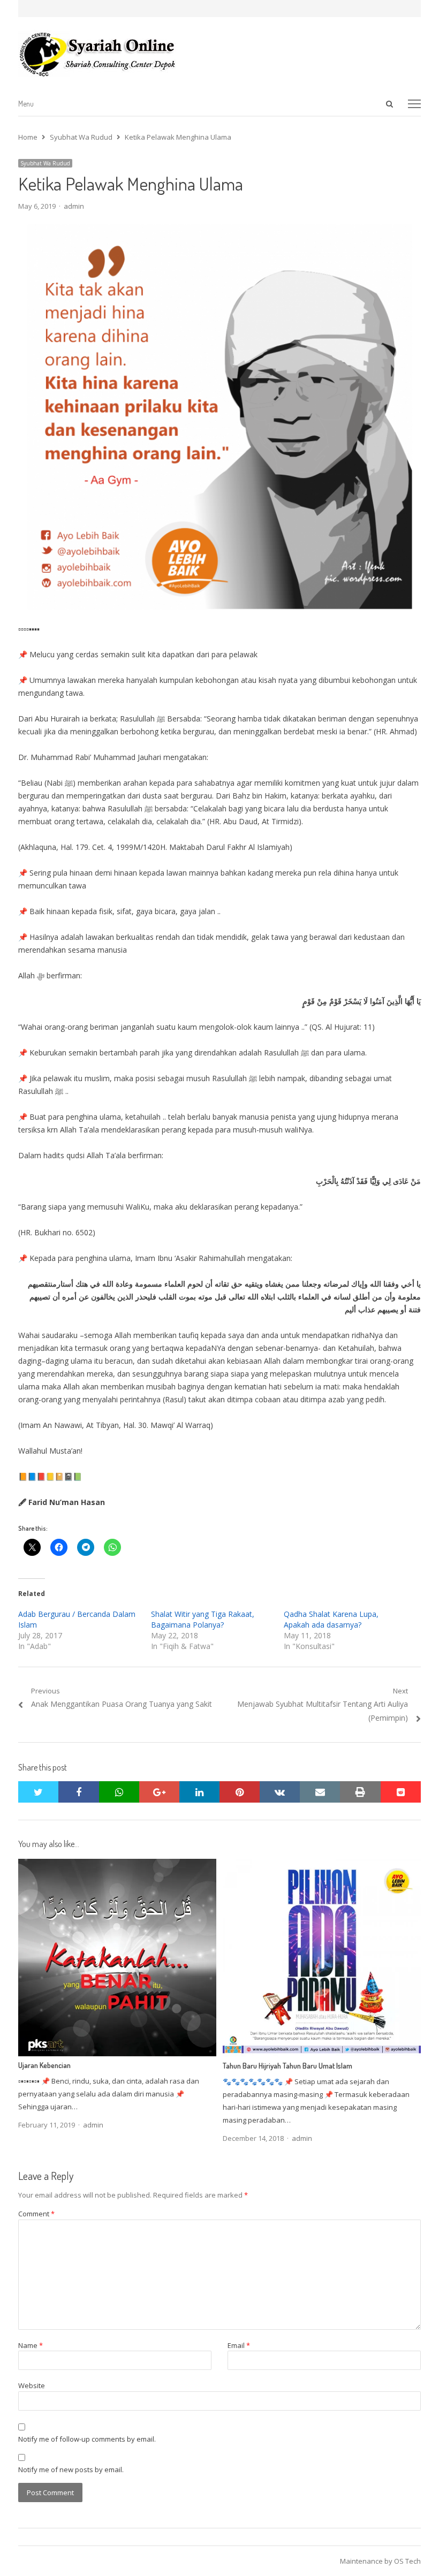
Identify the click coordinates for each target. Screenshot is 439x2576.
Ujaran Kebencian (44, 2065)
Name (31, 2345)
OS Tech (407, 2561)
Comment (36, 2214)
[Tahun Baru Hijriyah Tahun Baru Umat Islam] (322, 1865)
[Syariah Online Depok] (219, 54)
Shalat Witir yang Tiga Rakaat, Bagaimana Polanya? (203, 1619)
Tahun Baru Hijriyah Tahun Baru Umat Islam (287, 2066)
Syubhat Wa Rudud (45, 163)
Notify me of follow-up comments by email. (87, 2439)
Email (239, 2345)
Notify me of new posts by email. (71, 2469)
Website (32, 2385)
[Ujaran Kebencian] (117, 1865)
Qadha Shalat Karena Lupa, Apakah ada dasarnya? (331, 1619)
